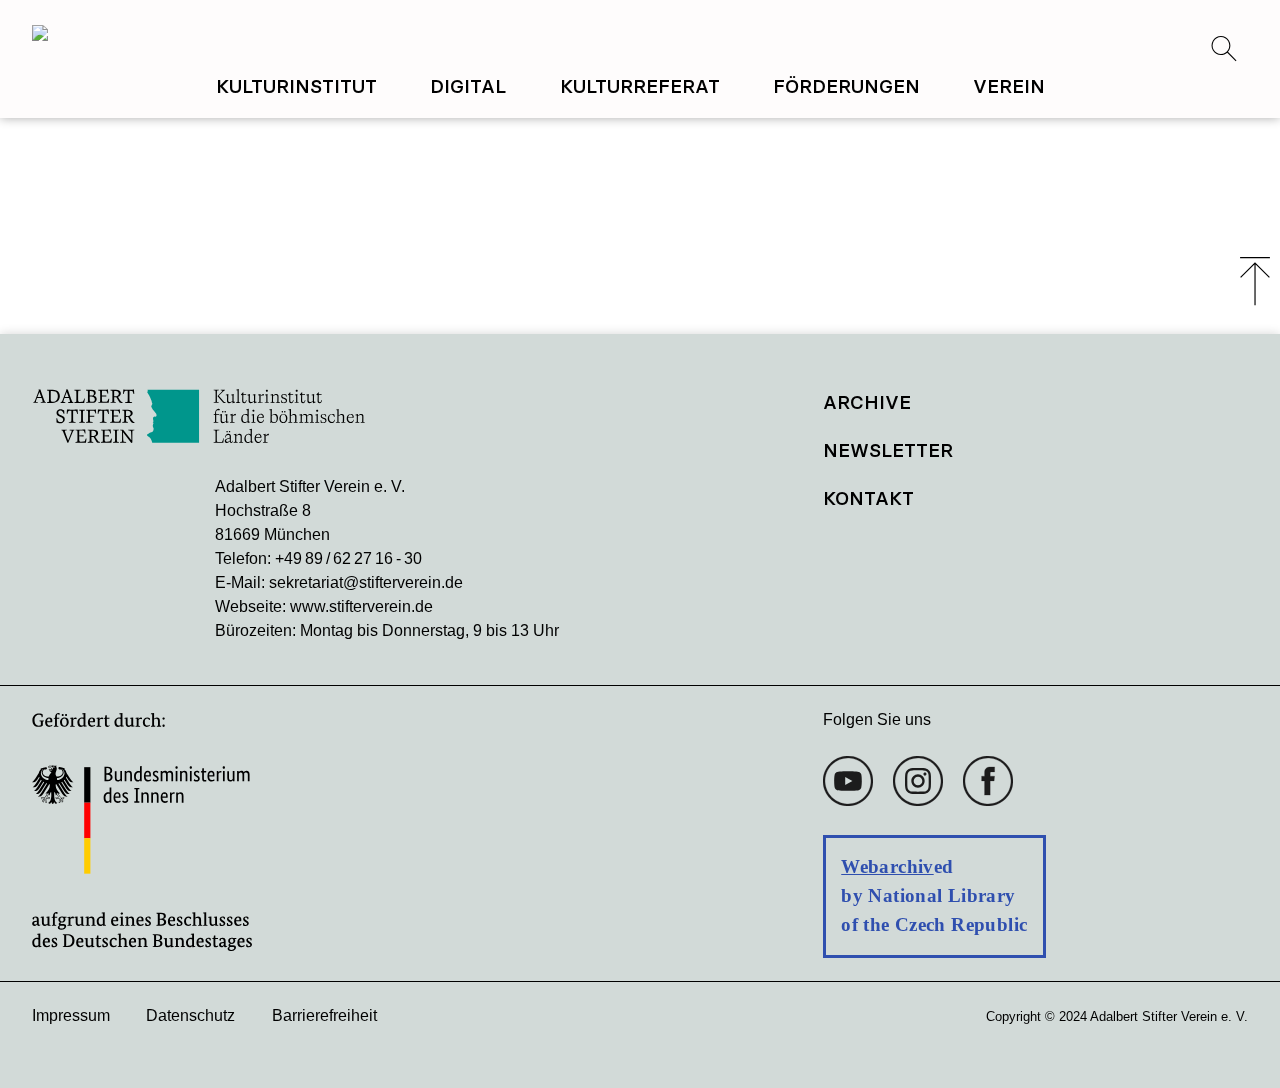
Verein (1009, 86)
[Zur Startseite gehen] (336, 36)
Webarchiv (887, 866)
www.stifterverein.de (361, 606)
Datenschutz (190, 1015)
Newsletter (888, 450)
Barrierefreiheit (324, 1015)
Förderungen (846, 86)
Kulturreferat (640, 86)
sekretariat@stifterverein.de (366, 582)
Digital (468, 86)
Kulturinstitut (296, 86)
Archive (867, 402)
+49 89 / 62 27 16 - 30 (348, 558)
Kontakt (868, 498)
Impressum (71, 1015)
